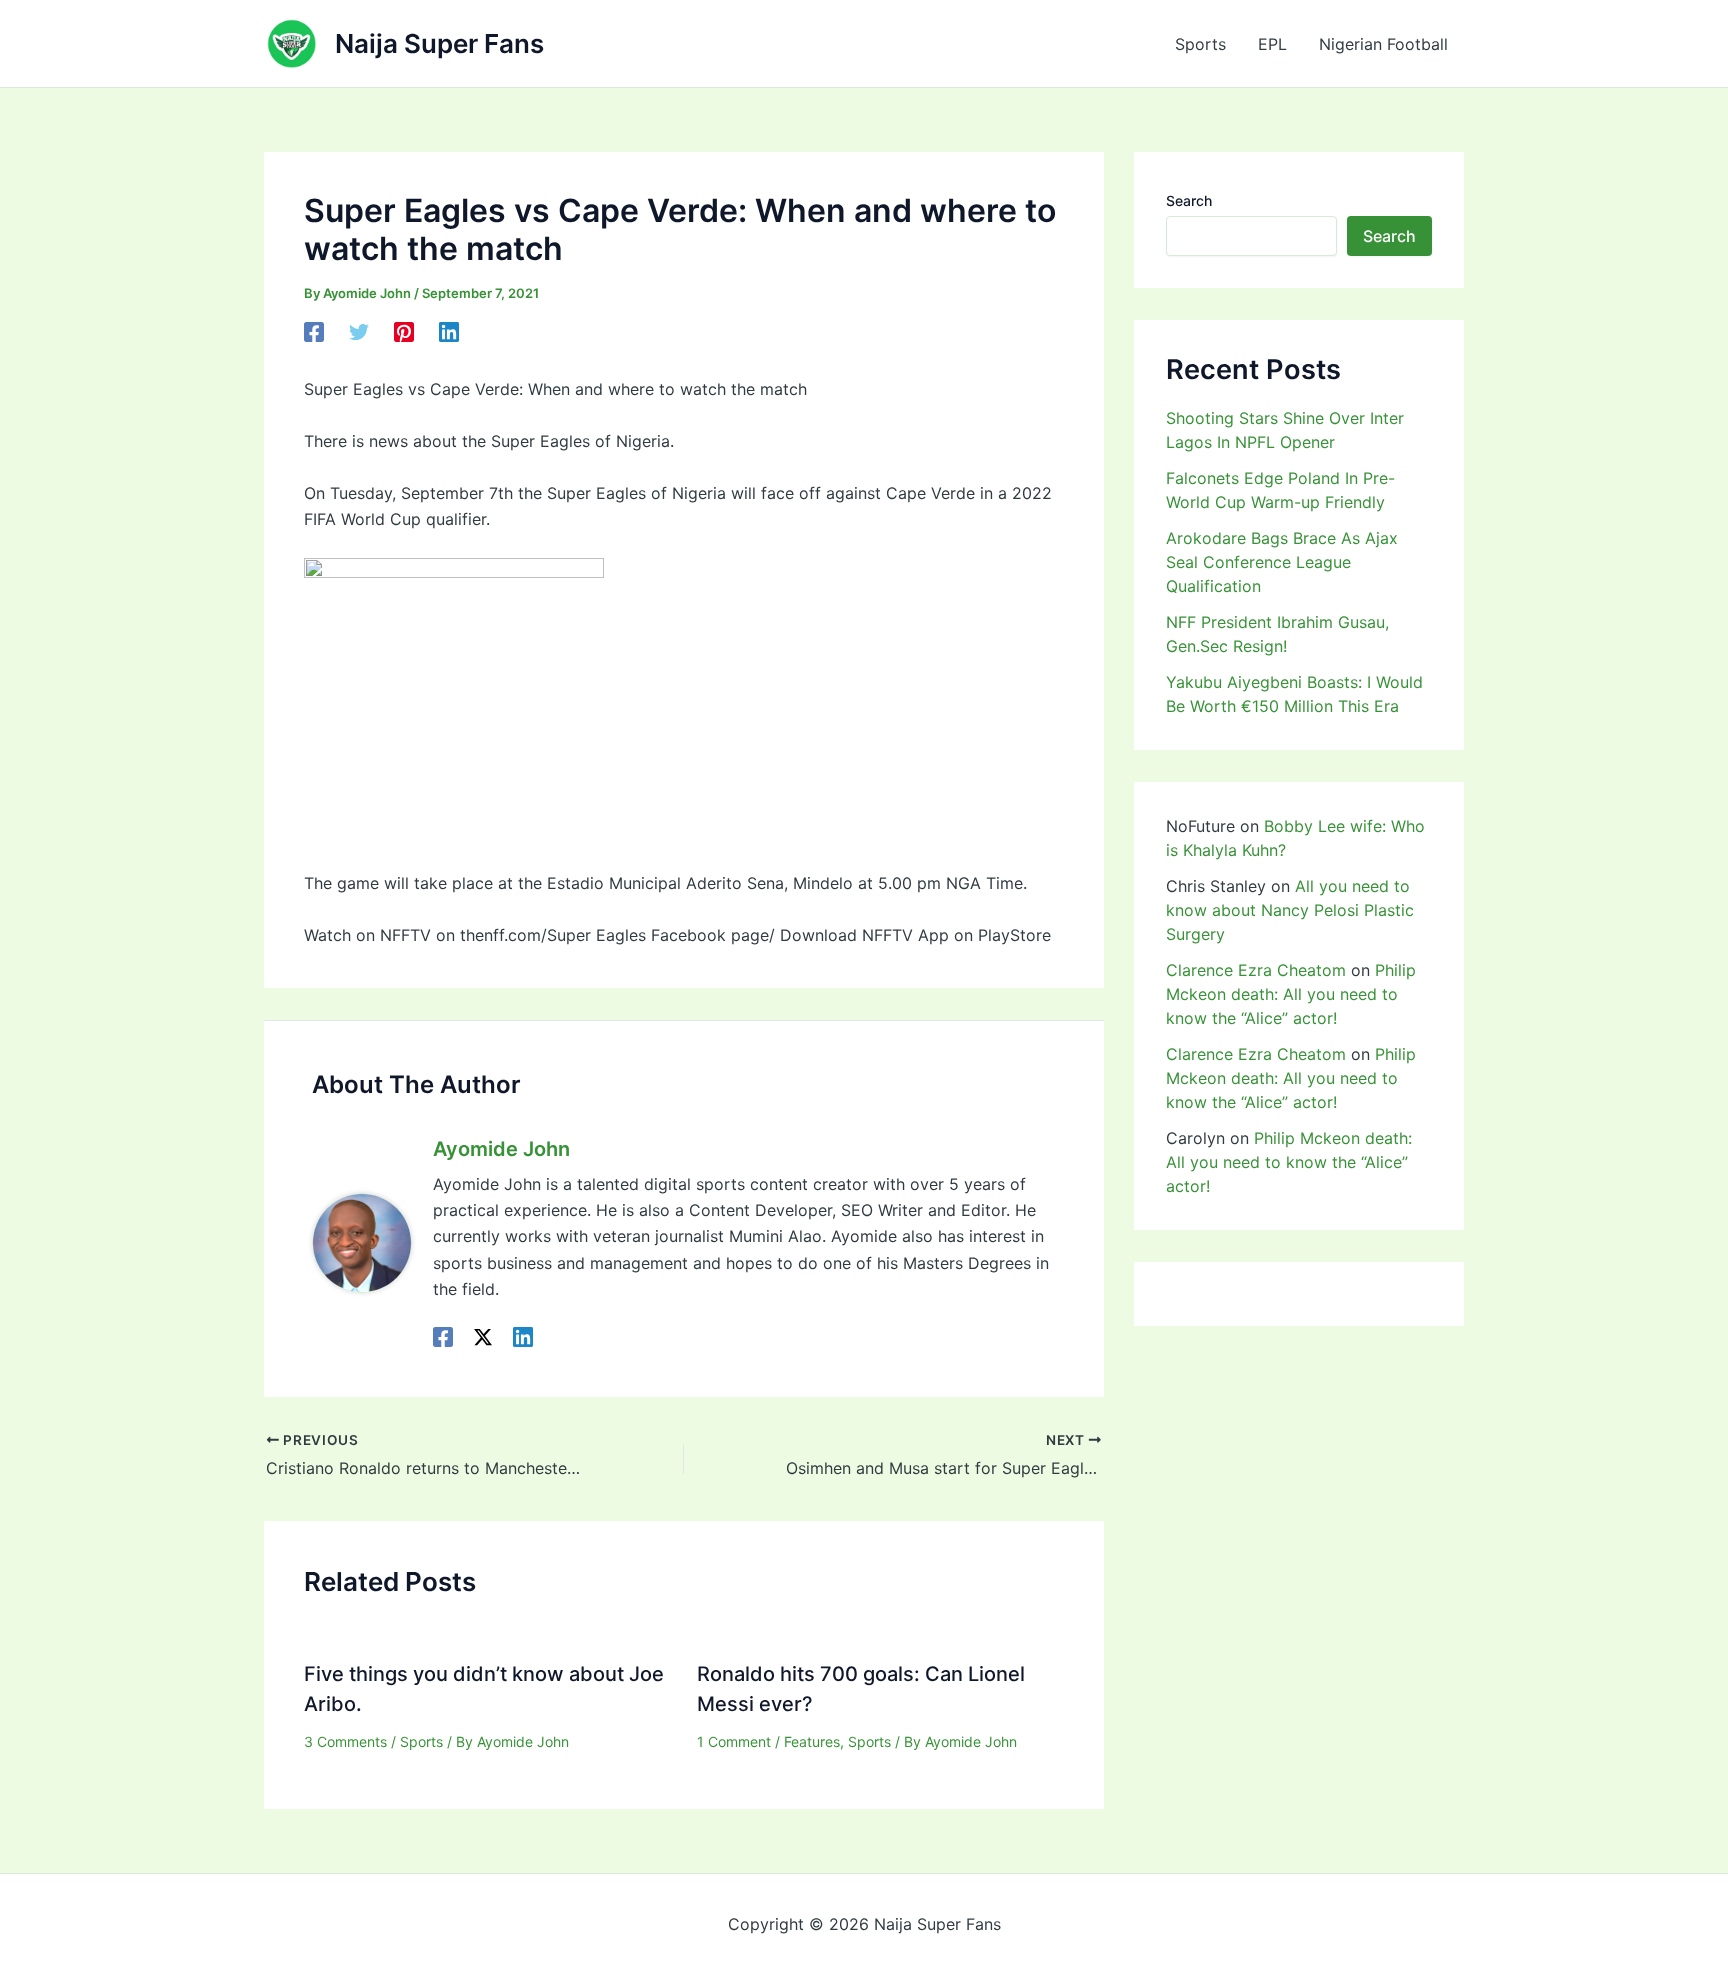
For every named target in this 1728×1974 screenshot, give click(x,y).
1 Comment (734, 1741)
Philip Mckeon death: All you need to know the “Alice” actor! (1291, 994)
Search (1189, 200)
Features (812, 1741)
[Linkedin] (449, 332)
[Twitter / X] (483, 1336)
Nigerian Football (1383, 44)
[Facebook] (314, 332)
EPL (1272, 44)
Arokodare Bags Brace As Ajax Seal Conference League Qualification (1282, 562)
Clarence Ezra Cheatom (1256, 970)
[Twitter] (359, 332)
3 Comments (345, 1741)
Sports (1200, 44)
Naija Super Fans (439, 43)
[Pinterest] (404, 332)
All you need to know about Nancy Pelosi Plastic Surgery (1290, 910)
